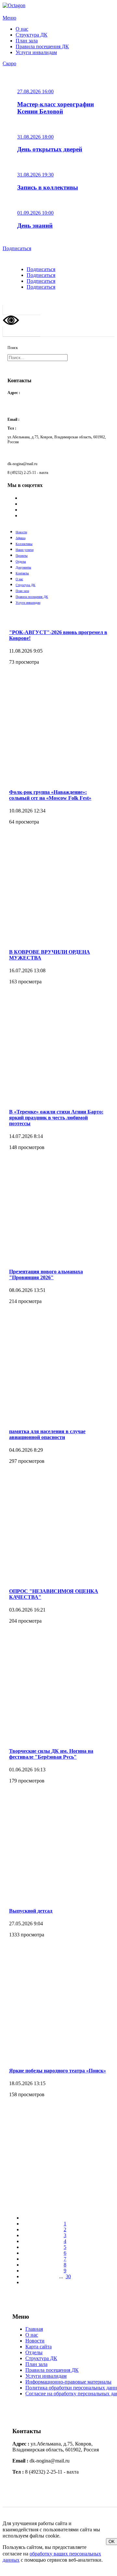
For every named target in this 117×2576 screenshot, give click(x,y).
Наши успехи (25, 550)
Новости (21, 532)
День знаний (35, 226)
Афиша (20, 538)
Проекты (22, 556)
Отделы (21, 561)
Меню (9, 18)
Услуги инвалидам (36, 52)
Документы (23, 567)
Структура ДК (32, 35)
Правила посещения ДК (42, 46)
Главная (34, 2329)
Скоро (9, 63)
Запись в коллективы (48, 187)
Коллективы (24, 544)
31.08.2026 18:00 (35, 137)
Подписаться (17, 248)
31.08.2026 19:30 (35, 175)
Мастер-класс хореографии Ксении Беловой (56, 108)
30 (68, 2276)
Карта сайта (39, 2347)
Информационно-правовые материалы (68, 2382)
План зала (27, 41)
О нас (22, 29)
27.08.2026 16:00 (35, 91)
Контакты (22, 573)
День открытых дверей (50, 149)
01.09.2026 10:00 (35, 213)
